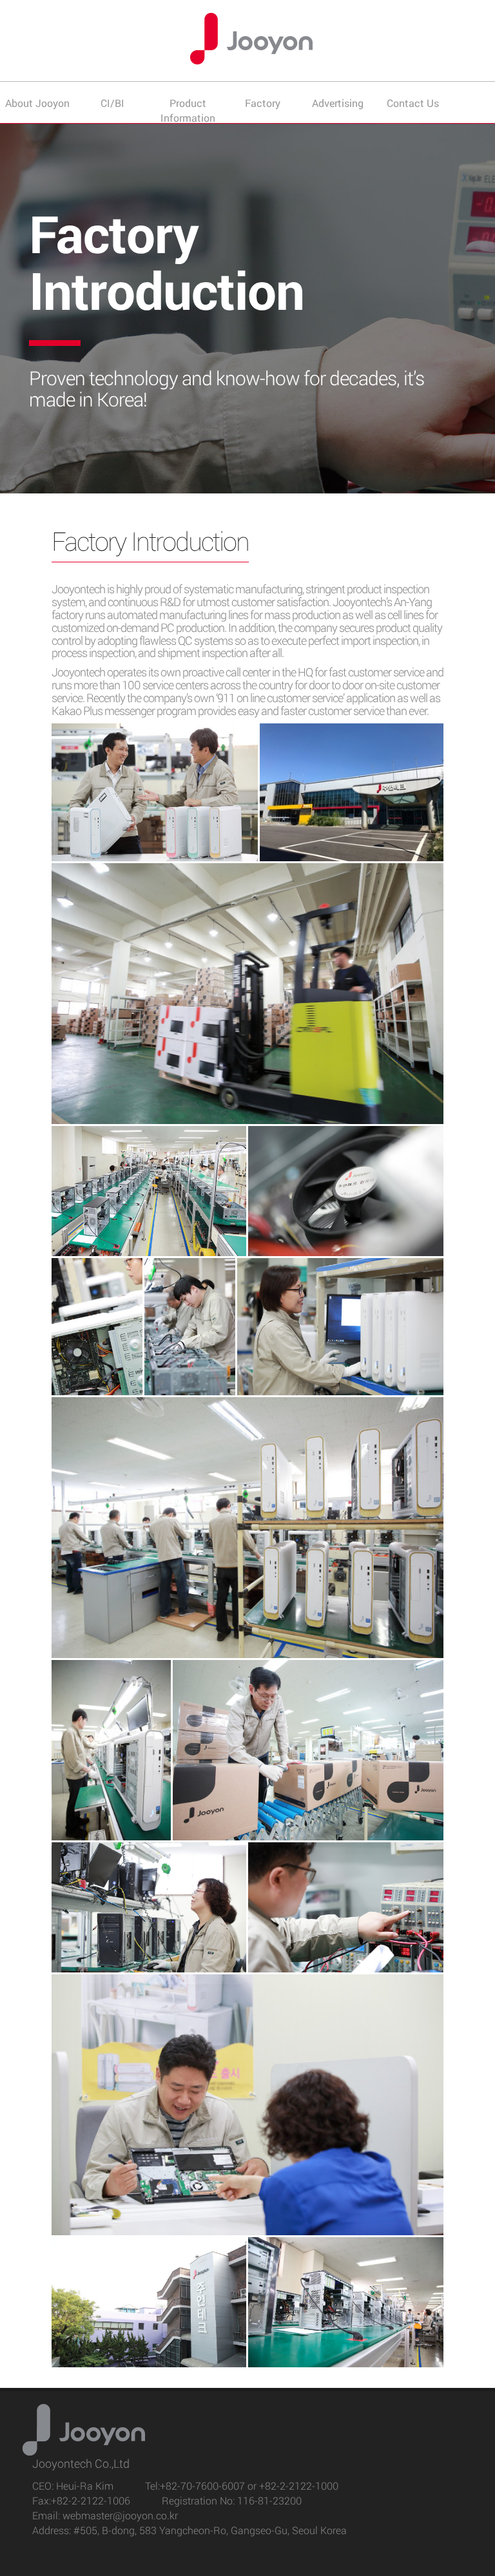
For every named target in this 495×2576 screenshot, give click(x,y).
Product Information (188, 110)
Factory (263, 103)
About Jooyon (37, 103)
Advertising (338, 103)
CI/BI (112, 103)
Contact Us (413, 103)
